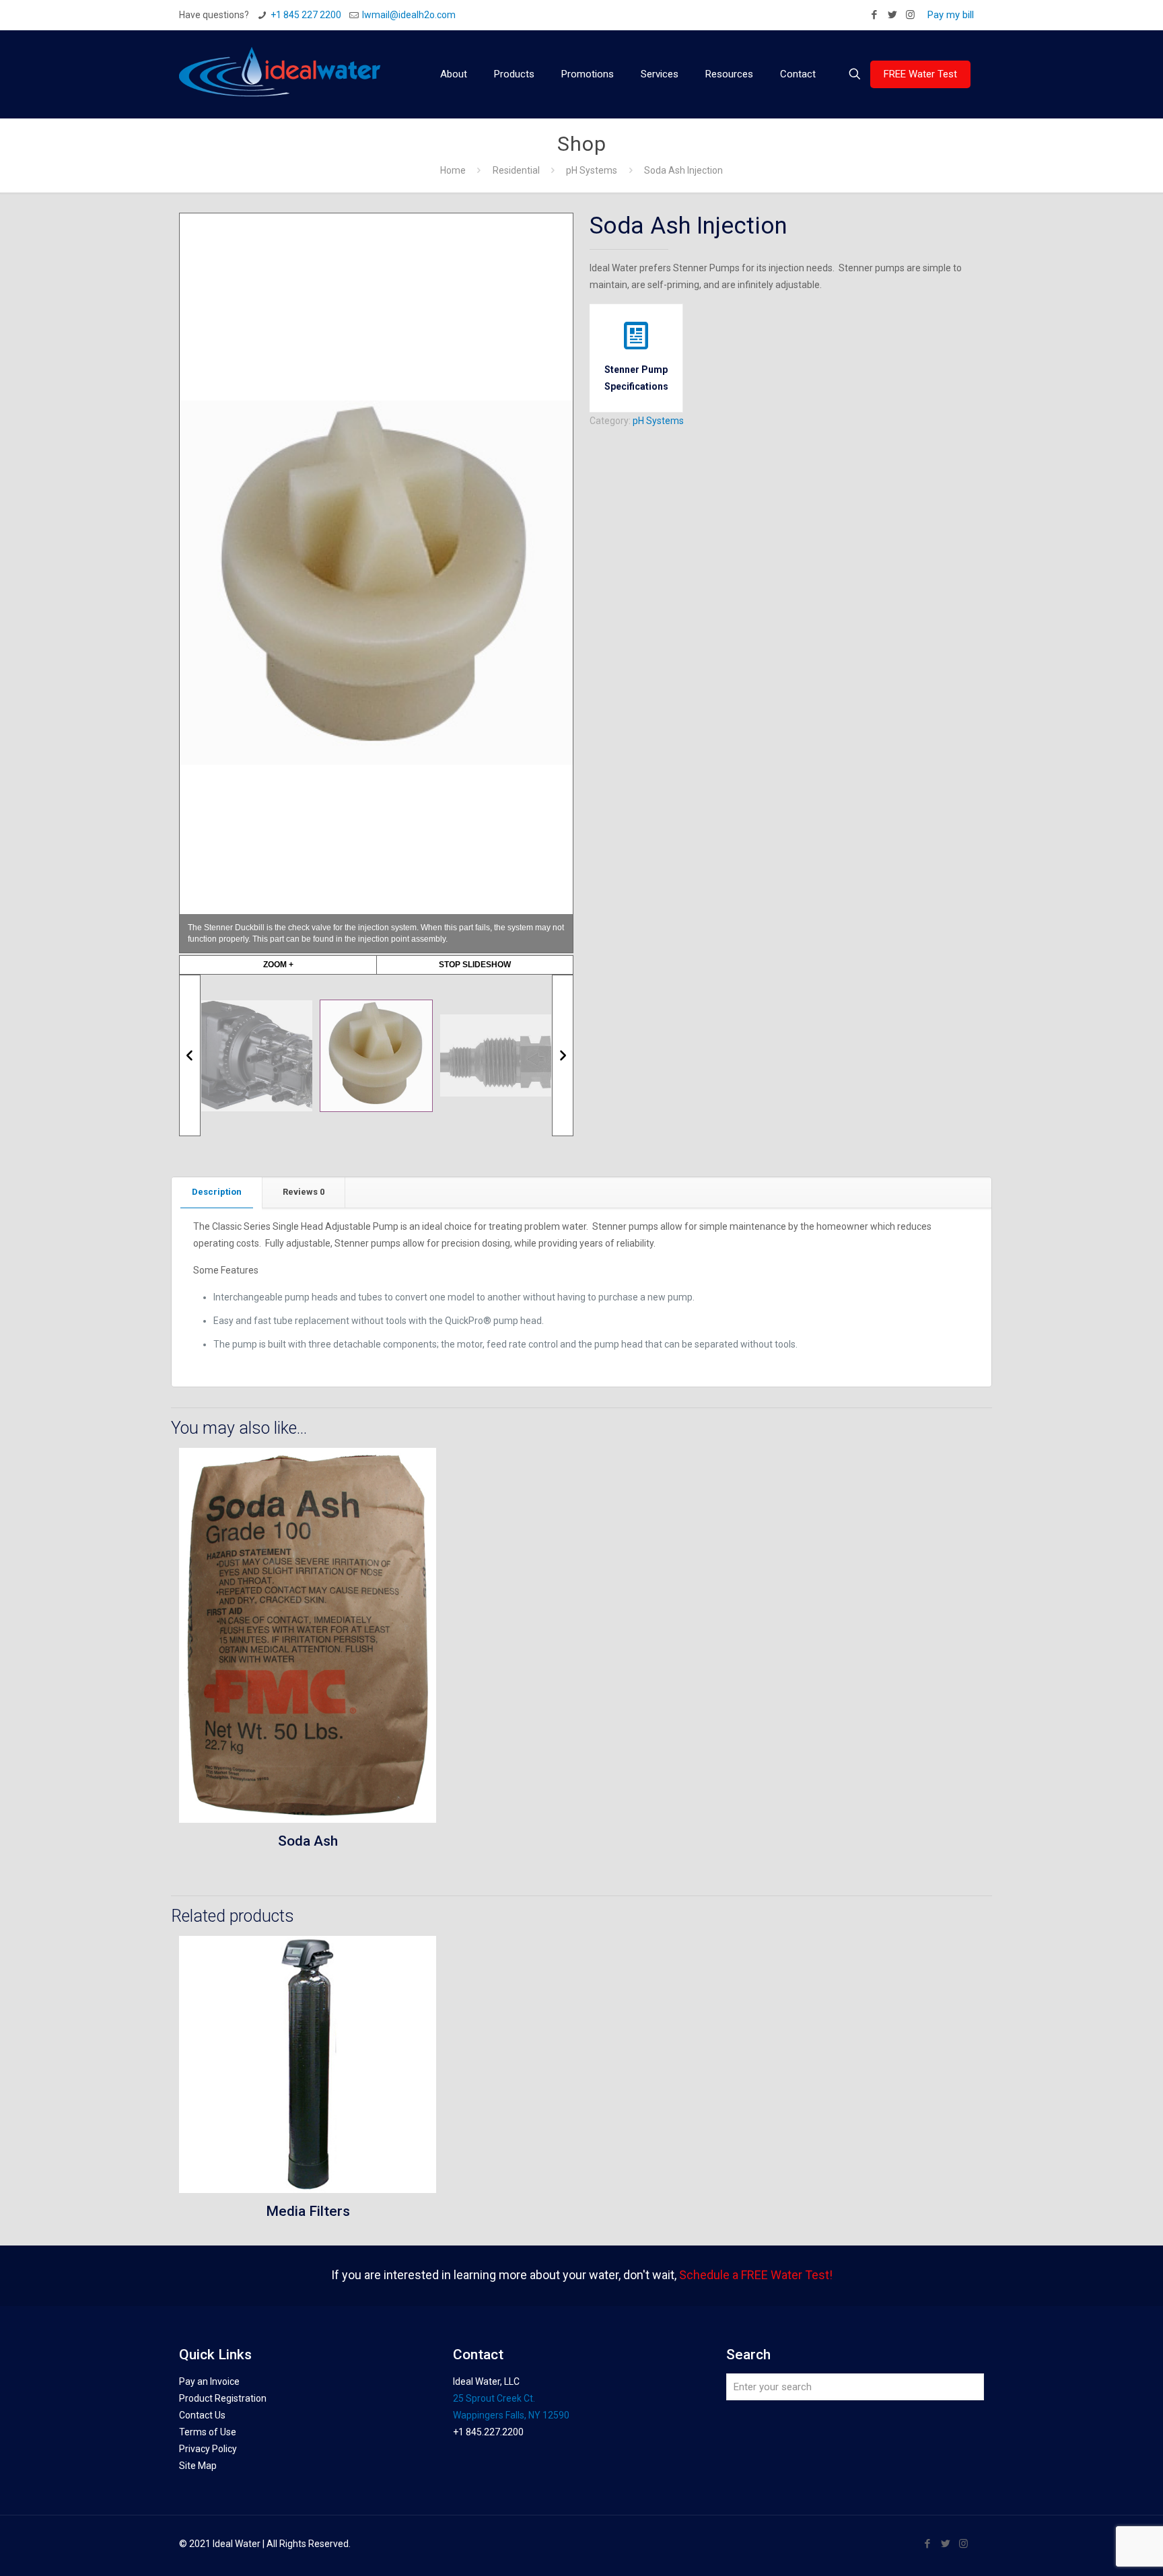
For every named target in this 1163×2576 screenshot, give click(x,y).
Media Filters (308, 2211)
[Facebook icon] (874, 15)
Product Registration (223, 2398)
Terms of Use (208, 2432)
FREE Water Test (920, 74)
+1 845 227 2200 (306, 15)
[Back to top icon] (1098, 2548)
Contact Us (202, 2415)
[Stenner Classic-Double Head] (257, 1056)
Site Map (198, 2466)
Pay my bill (951, 15)
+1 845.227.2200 (488, 2432)
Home (453, 170)
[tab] (217, 1192)
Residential (516, 170)
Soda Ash (308, 1841)
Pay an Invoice (209, 2381)
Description (217, 1192)
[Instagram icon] (910, 15)
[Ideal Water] (280, 74)
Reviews (304, 1192)
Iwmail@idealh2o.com (409, 15)
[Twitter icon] (892, 15)
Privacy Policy (208, 2449)
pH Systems (592, 170)
